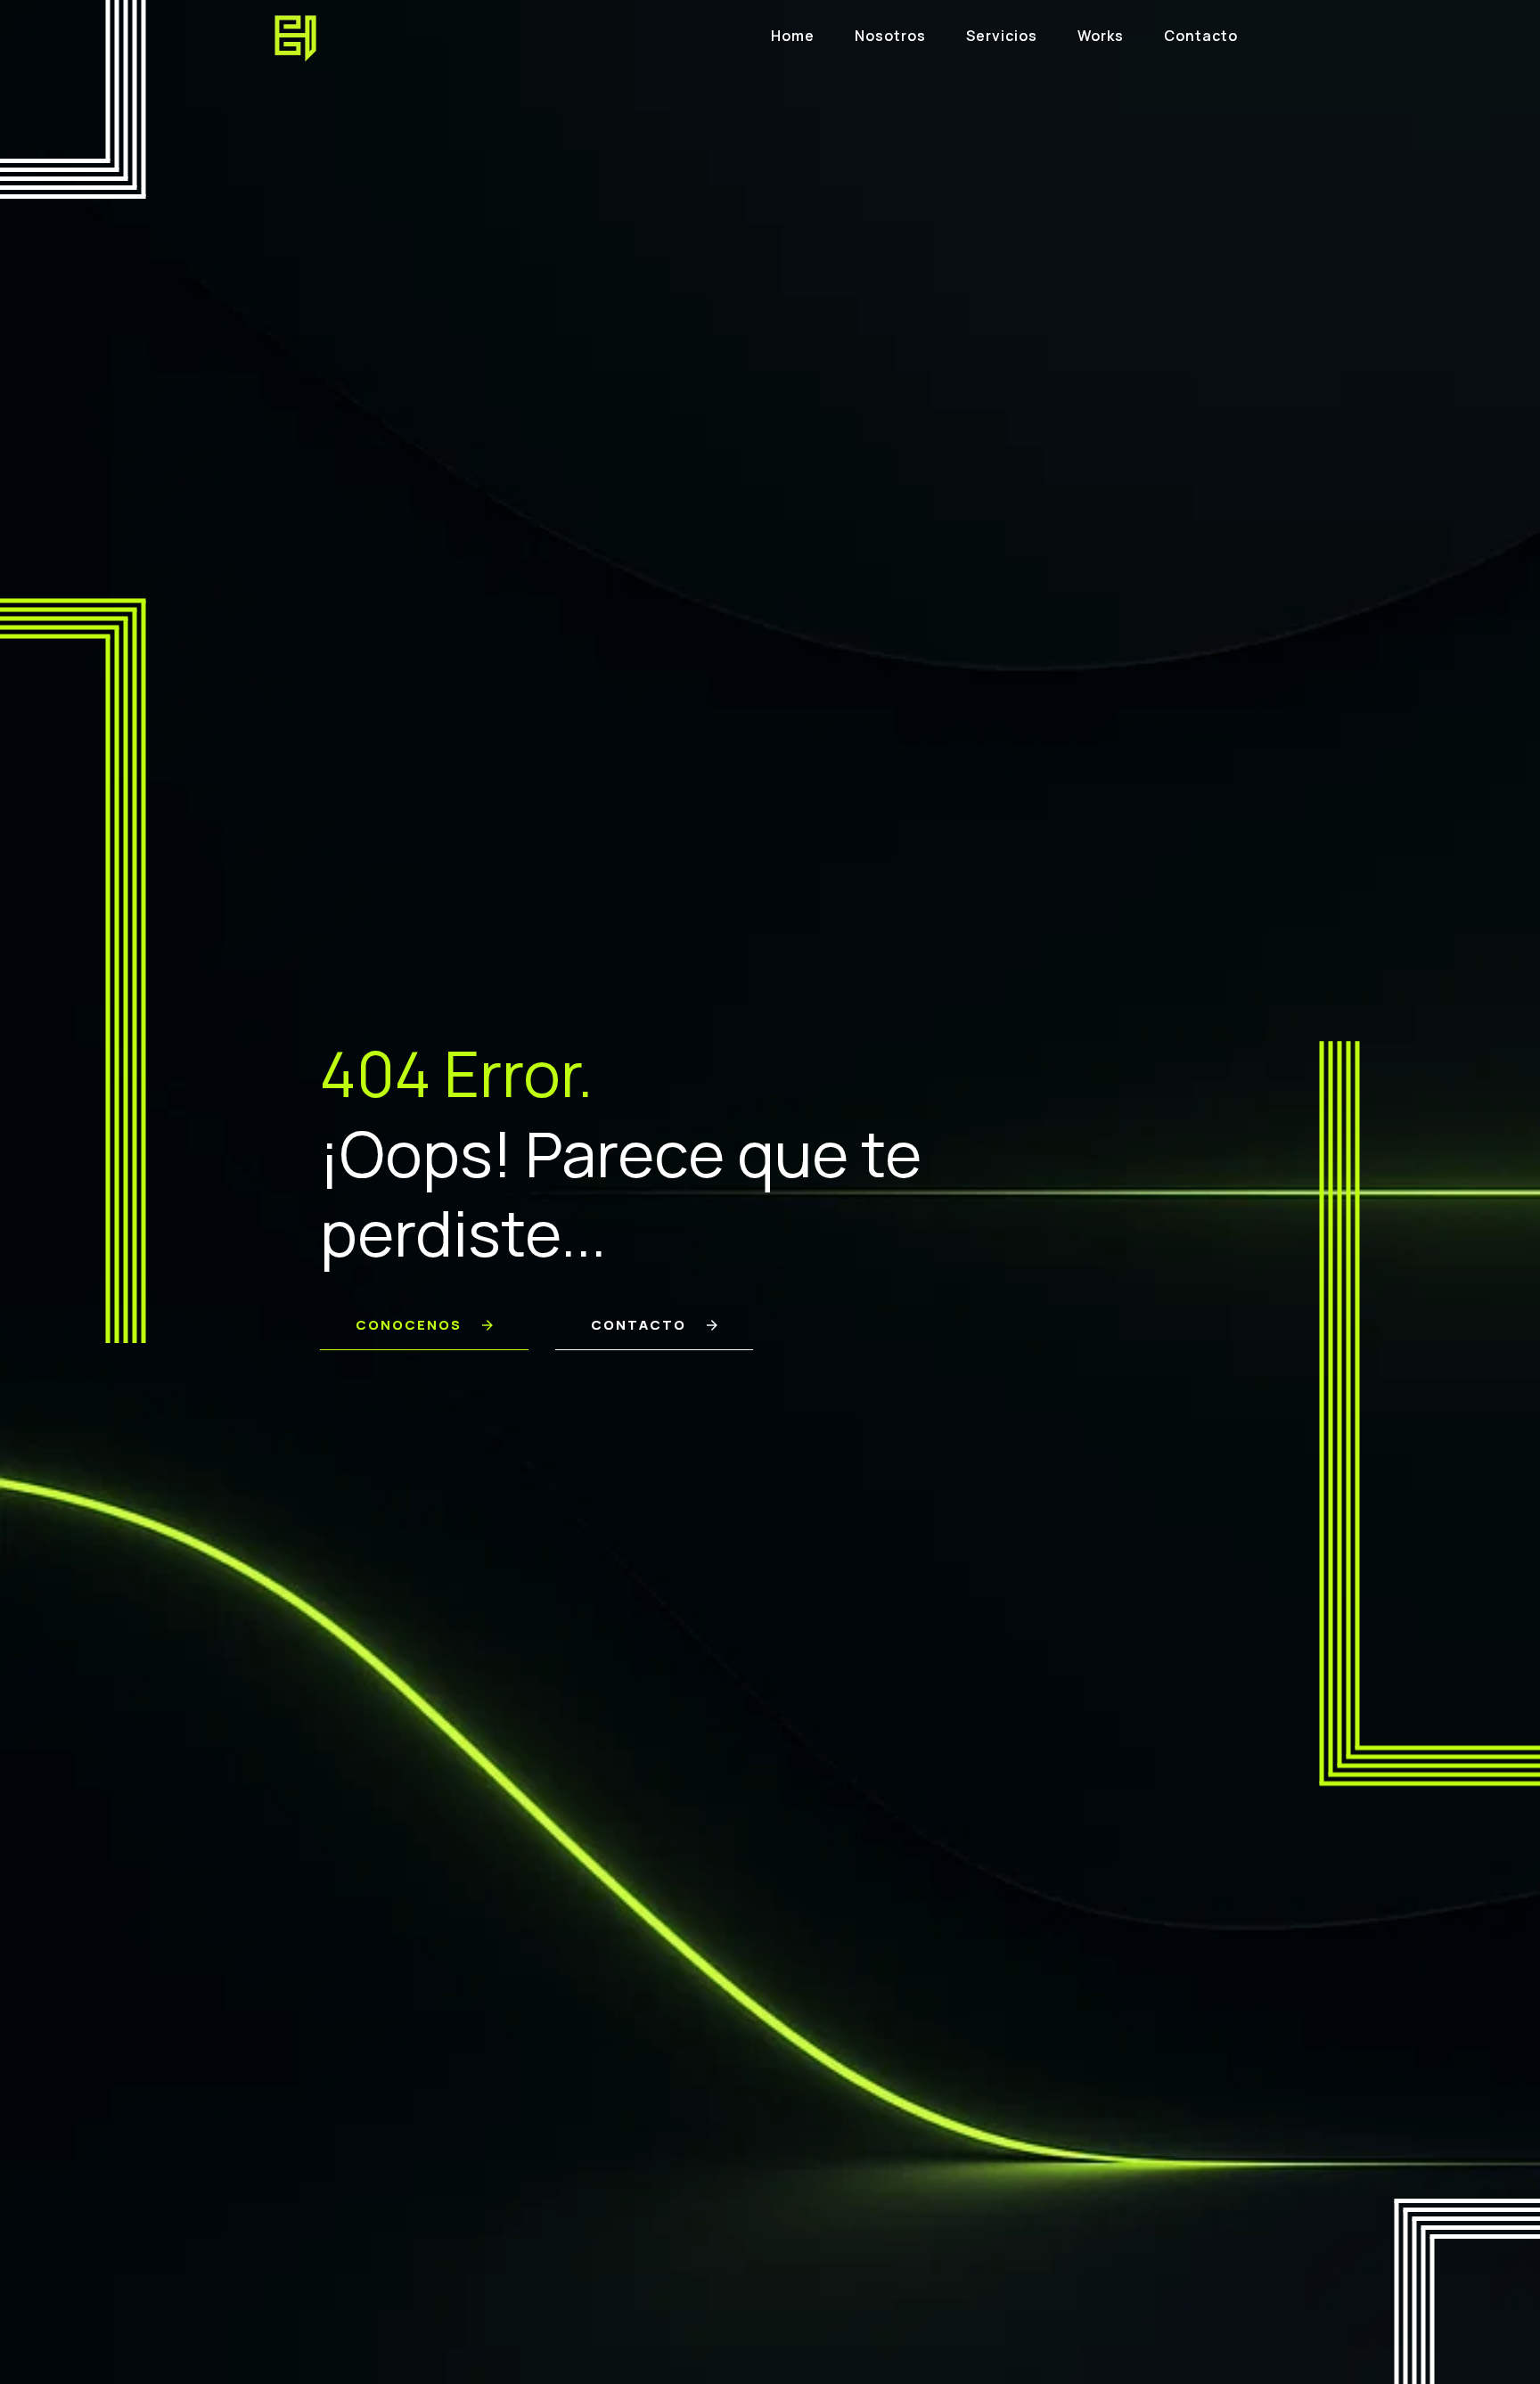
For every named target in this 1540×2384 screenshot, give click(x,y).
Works (1101, 36)
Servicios (1002, 36)
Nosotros (890, 36)
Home (793, 36)
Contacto (1201, 36)
